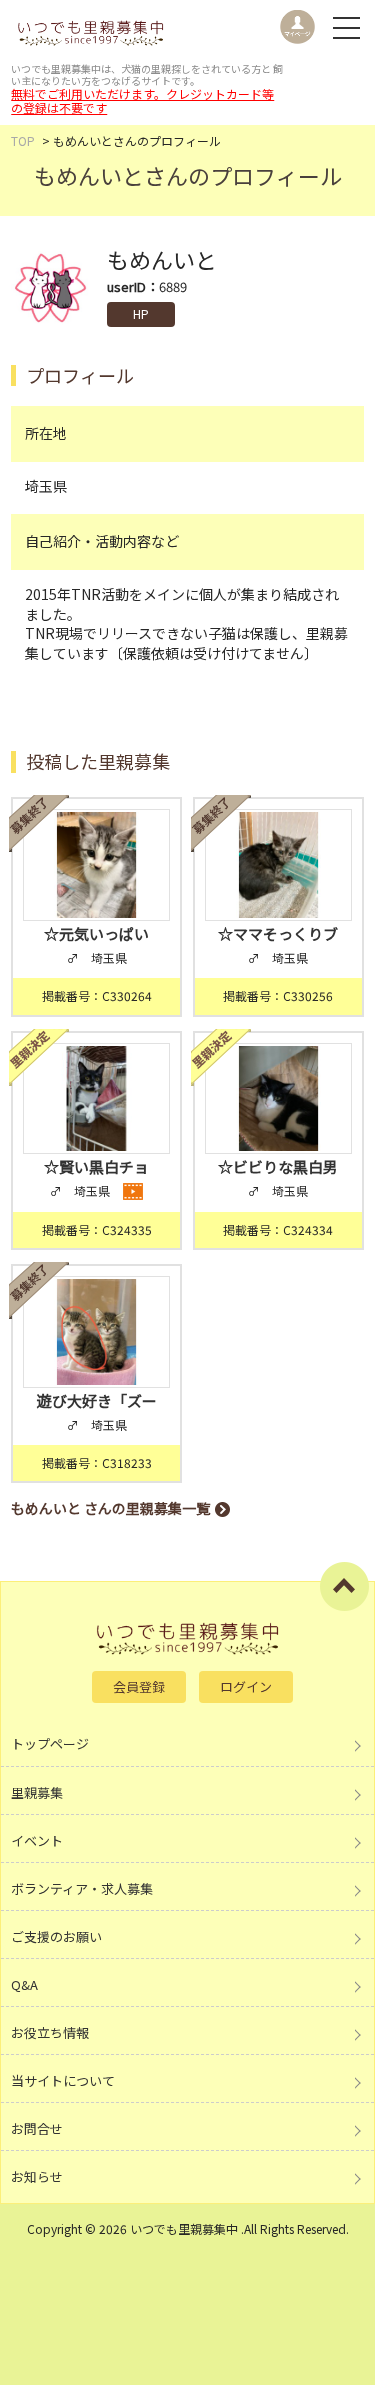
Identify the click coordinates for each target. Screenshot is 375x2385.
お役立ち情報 (50, 2032)
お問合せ (37, 2128)
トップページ (50, 1743)
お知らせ (37, 2176)
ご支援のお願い (56, 1936)
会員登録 (139, 1686)
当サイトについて (63, 2080)
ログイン (246, 1686)
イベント (37, 1840)
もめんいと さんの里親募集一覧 (110, 1508)
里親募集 (37, 1792)
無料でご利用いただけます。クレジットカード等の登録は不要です (142, 100)
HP (141, 313)
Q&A (24, 1984)
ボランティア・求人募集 (82, 1888)
